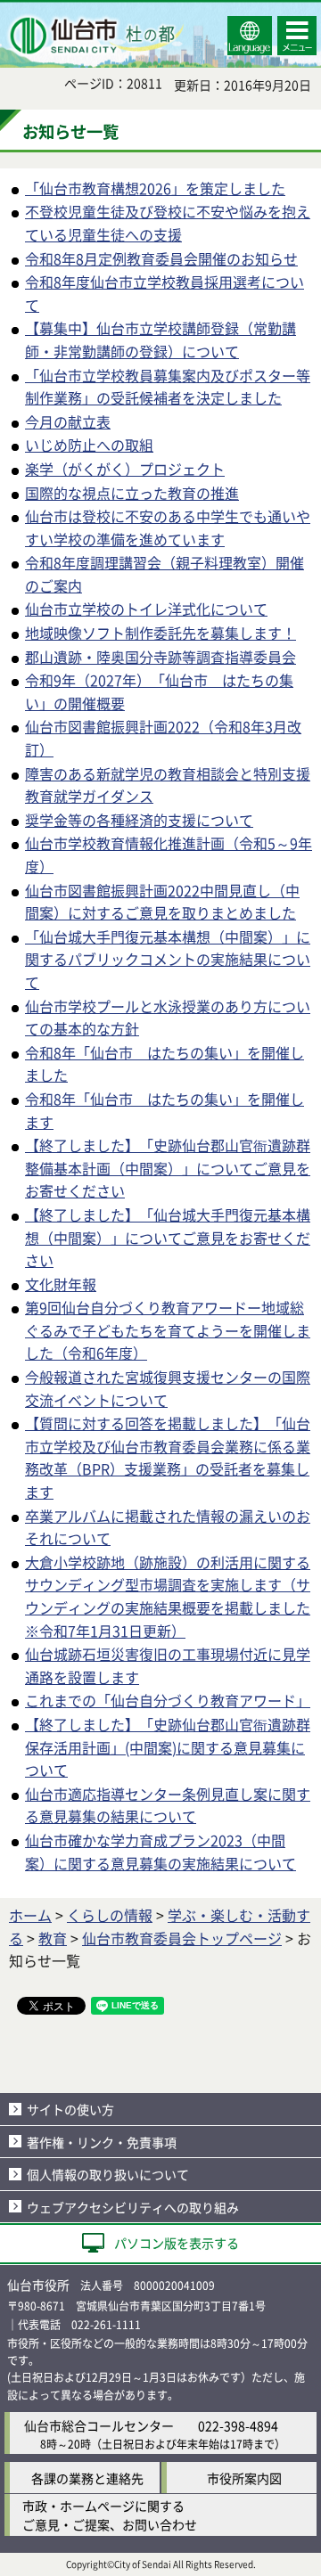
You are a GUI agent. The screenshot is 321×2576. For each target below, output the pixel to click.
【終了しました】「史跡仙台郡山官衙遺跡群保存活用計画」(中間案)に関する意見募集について (168, 1747)
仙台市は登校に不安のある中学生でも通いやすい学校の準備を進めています (168, 527)
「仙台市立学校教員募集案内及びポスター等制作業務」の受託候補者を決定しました (168, 387)
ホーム (30, 1915)
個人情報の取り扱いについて (108, 2174)
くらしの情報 (110, 1915)
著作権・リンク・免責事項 (102, 2142)
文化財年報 (61, 1284)
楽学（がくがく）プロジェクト (125, 469)
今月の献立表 (68, 421)
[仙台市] (95, 36)
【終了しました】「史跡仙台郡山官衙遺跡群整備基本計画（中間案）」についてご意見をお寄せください (168, 1168)
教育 (53, 1938)
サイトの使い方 (70, 2109)
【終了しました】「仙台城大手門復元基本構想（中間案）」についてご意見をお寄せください (168, 1237)
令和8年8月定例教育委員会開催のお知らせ (161, 258)
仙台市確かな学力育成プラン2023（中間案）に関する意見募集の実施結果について (160, 1852)
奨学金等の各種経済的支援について (139, 820)
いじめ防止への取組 (89, 445)
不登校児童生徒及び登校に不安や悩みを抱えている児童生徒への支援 (168, 223)
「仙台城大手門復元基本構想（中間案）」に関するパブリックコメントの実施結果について (168, 959)
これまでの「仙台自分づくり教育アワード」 (168, 1700)
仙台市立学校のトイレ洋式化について (146, 609)
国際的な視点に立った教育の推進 (132, 493)
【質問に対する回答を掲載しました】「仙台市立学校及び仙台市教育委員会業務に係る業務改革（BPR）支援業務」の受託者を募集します (168, 1457)
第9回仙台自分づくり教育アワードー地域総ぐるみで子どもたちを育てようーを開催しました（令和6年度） (168, 1330)
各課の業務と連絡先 (87, 2478)
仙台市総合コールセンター (99, 2425)
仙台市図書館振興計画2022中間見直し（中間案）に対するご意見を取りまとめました (162, 902)
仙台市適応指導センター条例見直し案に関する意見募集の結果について (168, 1805)
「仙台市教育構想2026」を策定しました (155, 188)
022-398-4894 (238, 2425)
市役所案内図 (244, 2478)
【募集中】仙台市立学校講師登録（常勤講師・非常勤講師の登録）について (160, 339)
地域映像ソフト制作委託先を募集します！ (160, 633)
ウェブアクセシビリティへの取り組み (133, 2207)
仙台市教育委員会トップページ (182, 1938)
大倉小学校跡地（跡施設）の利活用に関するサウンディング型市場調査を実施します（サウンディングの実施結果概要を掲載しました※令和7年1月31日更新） (168, 1596)
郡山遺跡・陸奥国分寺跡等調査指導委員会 (160, 657)
